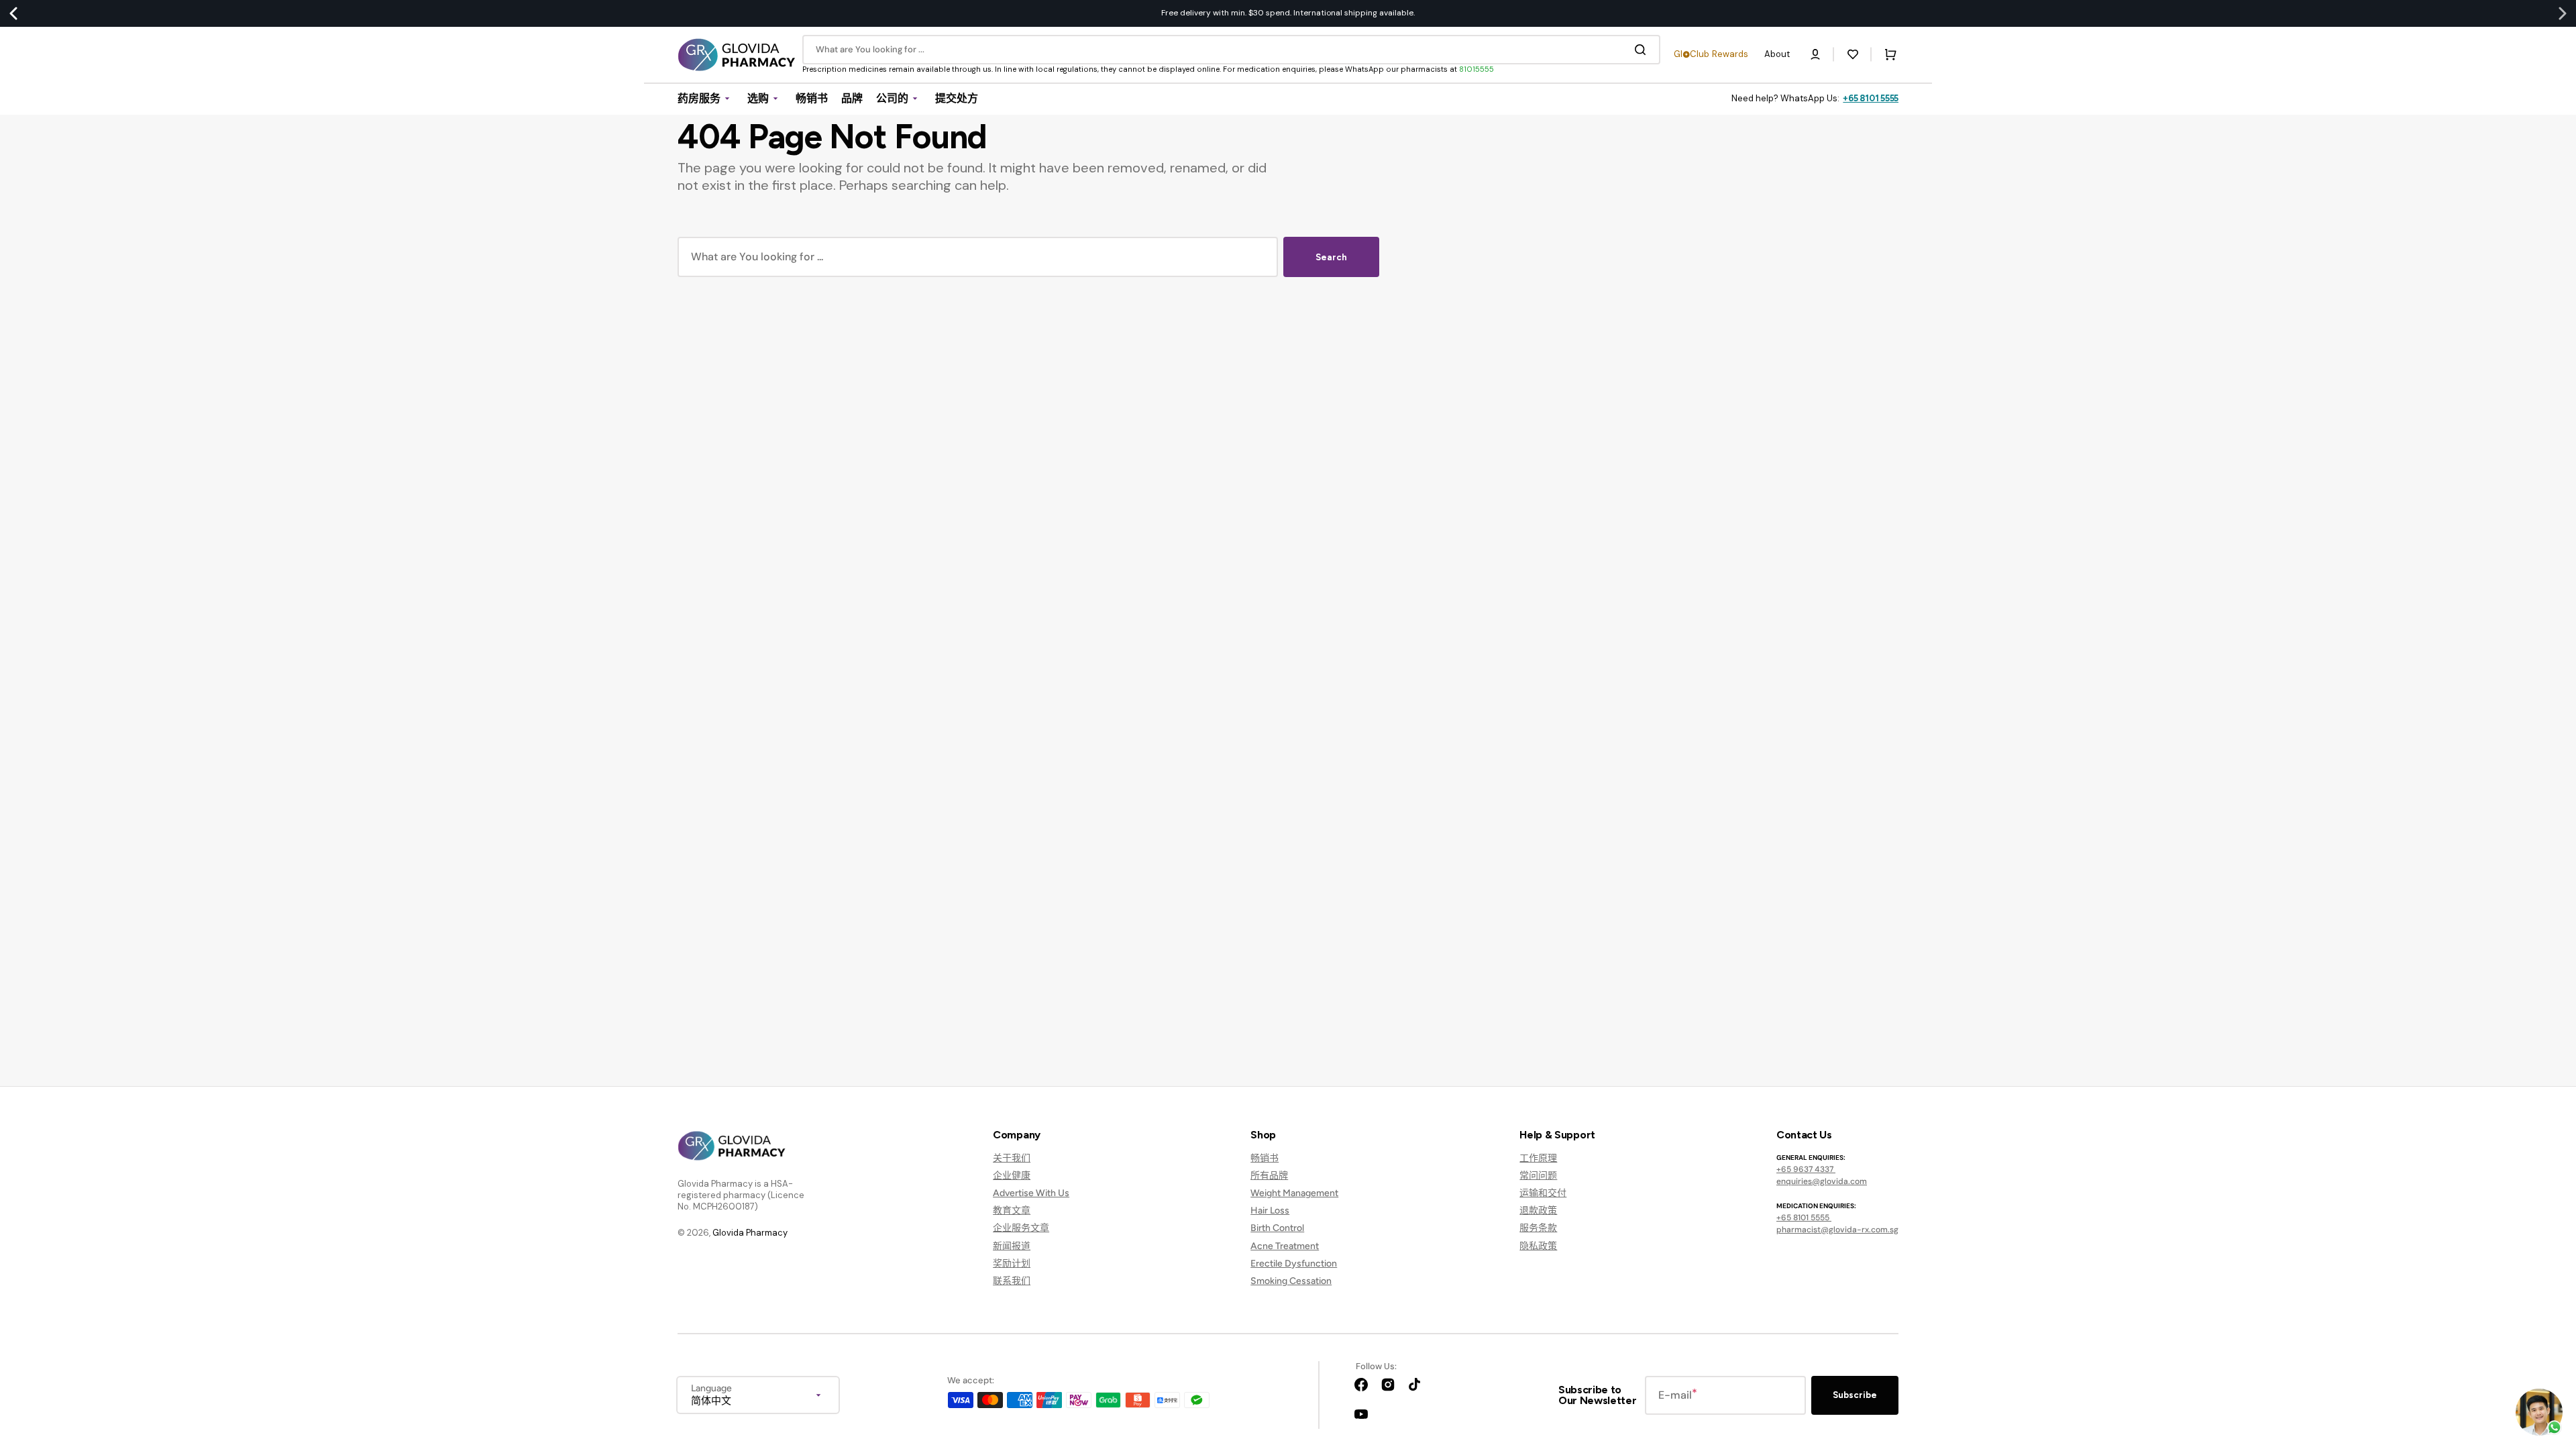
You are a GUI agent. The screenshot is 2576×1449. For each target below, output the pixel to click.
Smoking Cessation (1291, 1281)
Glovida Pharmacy (750, 1233)
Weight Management (1294, 1193)
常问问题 (1538, 1176)
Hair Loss (1270, 1211)
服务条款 (1538, 1228)
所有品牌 (1269, 1176)
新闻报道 (1012, 1246)
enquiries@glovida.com (1822, 1181)
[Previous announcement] (13, 13)
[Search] (1643, 50)
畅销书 (1265, 1158)
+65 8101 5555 (1871, 98)
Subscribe (1855, 1395)
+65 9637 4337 (1806, 1169)
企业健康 (1012, 1176)
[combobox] (1231, 50)
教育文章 (1012, 1211)
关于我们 (1012, 1158)
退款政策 (1538, 1211)
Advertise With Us (1031, 1193)
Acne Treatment (1285, 1246)
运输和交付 (1543, 1193)
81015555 (1477, 69)
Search (1331, 257)
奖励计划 (1012, 1264)
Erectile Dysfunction (1294, 1264)
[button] (1815, 54)
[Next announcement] (2563, 13)
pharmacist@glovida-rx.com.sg (1837, 1230)
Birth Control (1277, 1228)
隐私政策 (1538, 1246)
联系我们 (1012, 1281)
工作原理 (1538, 1158)
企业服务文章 (1021, 1228)
